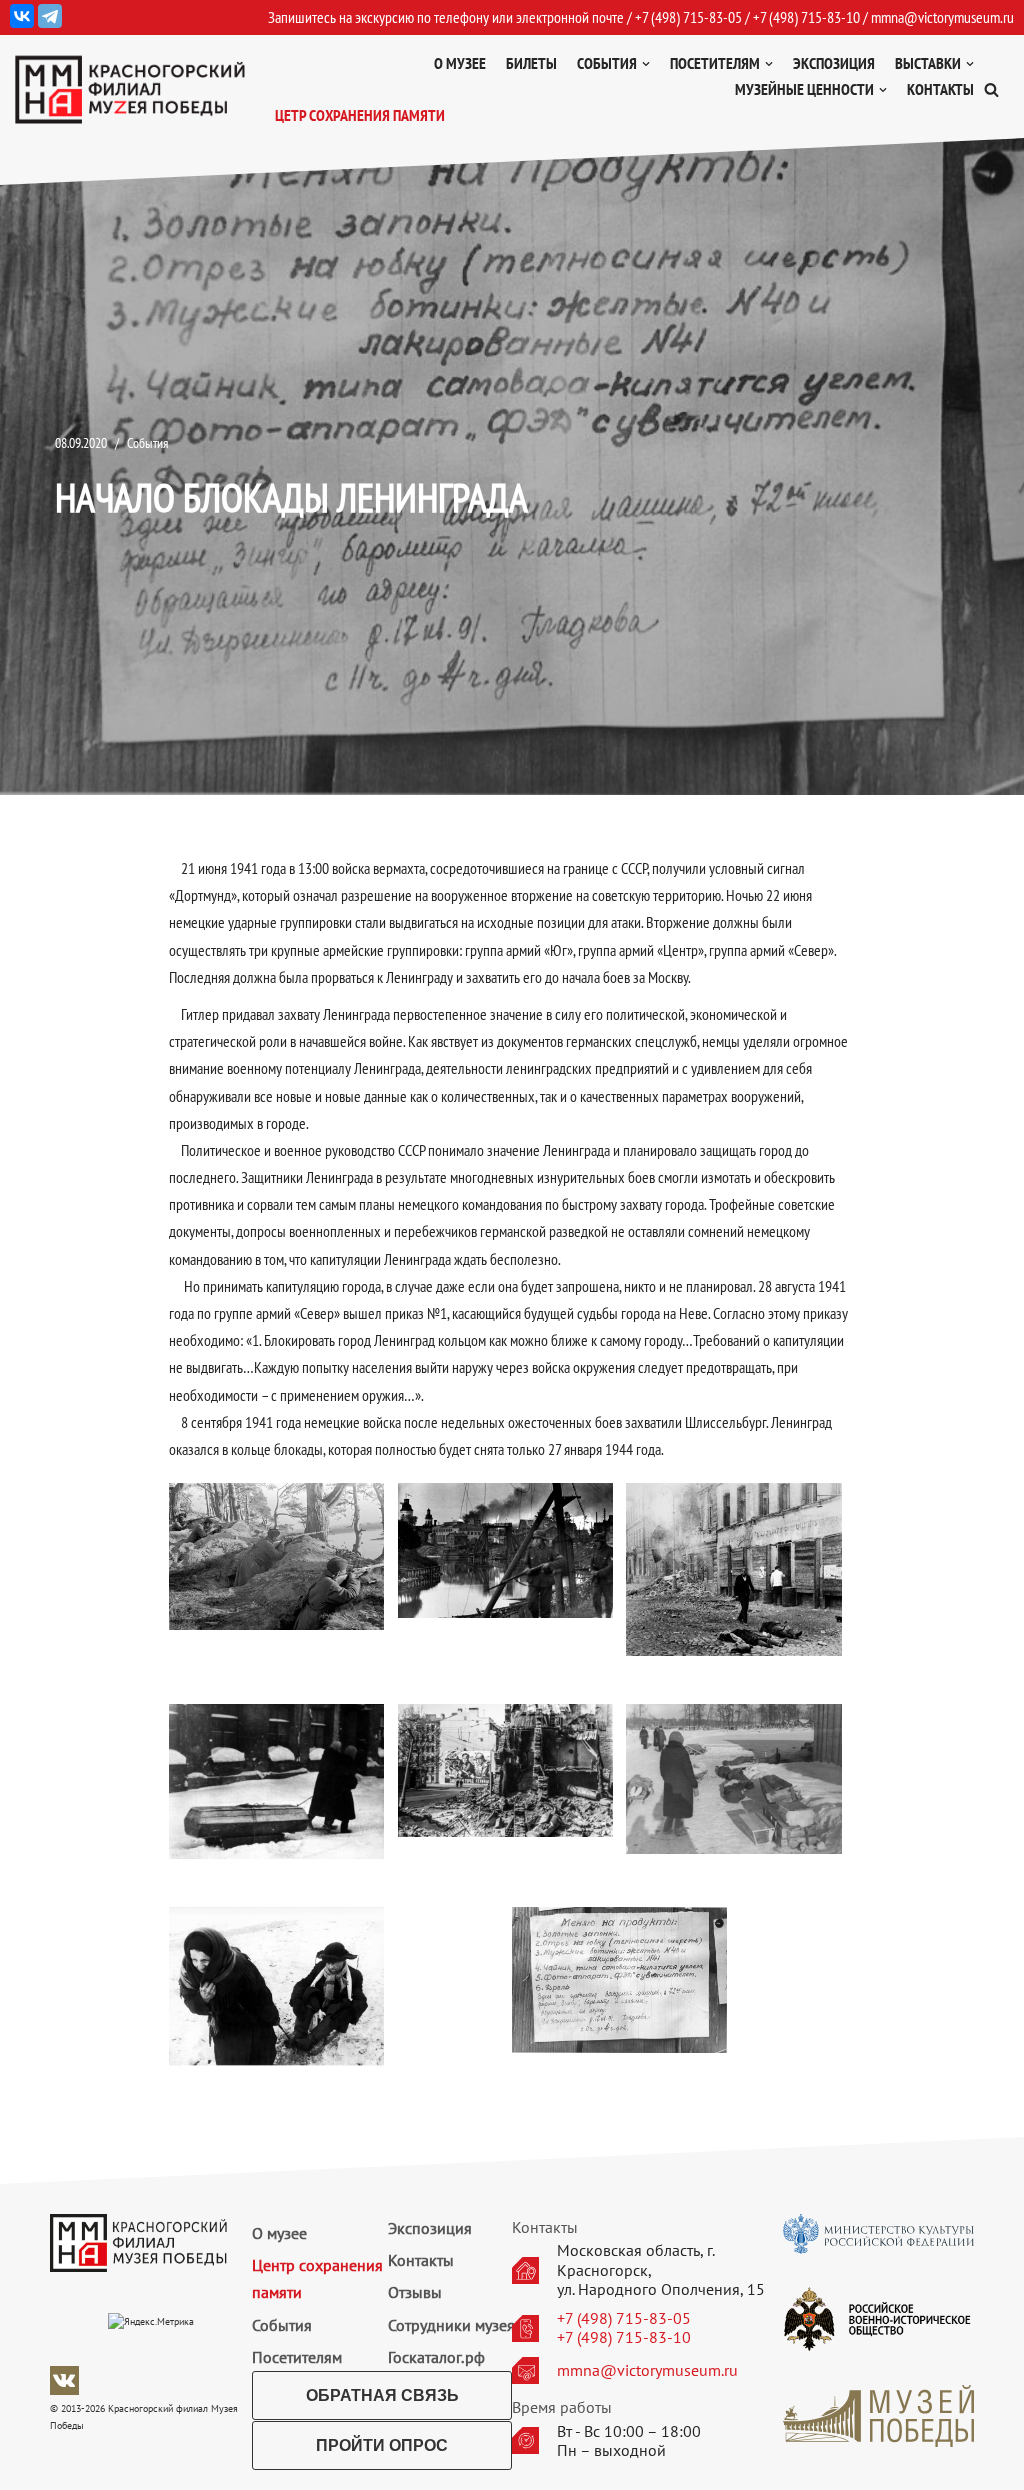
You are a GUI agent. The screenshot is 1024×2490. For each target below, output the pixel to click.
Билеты (531, 63)
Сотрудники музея (451, 2325)
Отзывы (415, 2292)
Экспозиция (834, 63)
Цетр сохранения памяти (360, 115)
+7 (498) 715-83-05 (624, 2318)
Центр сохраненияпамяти (317, 2278)
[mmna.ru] (130, 89)
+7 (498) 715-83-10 (624, 2337)
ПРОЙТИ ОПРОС (382, 2445)
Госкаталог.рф (436, 2357)
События (147, 442)
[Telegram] (50, 16)
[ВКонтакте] (22, 16)
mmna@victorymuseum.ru (942, 17)
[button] (991, 89)
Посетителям (297, 2357)
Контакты (940, 89)
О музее (460, 63)
